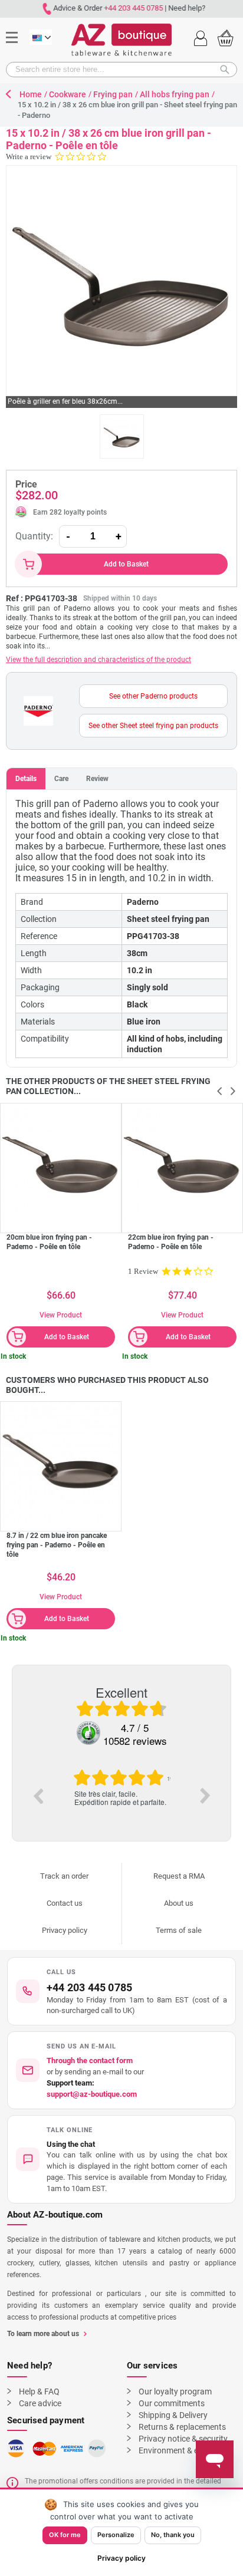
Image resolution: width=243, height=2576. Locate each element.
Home (31, 94)
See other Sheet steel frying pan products (153, 726)
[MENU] (16, 20)
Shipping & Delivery (173, 2415)
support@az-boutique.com (92, 2094)
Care (61, 779)
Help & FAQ (39, 2391)
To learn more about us (43, 2334)
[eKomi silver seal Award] (88, 1733)
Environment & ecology (180, 2450)
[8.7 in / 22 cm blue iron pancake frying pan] (61, 1462)
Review (97, 779)
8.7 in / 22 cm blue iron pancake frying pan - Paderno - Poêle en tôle (57, 1545)
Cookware (68, 94)
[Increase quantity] (119, 536)
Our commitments (172, 2403)
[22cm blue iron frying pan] (182, 1164)
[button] (121, 2159)
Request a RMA (179, 1876)
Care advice (40, 2403)
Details (26, 779)
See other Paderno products (153, 696)
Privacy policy (65, 1930)
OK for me (65, 2535)
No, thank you (173, 2535)
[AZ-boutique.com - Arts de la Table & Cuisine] (121, 40)
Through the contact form (90, 2061)
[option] (121, 1788)
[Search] (228, 70)
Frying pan (113, 94)
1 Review (143, 1271)
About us (179, 1903)
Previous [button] (38, 1796)
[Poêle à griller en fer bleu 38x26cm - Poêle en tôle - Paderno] (122, 437)
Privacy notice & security (183, 2439)
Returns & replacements (182, 2427)
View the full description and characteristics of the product (98, 660)
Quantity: (34, 536)
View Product (61, 1315)
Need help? (184, 8)
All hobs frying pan (175, 94)
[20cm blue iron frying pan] (61, 1164)
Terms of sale (179, 1930)
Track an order (64, 1876)
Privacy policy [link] (121, 2558)
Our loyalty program (175, 2391)
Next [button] (205, 1796)
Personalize (116, 2535)
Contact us (65, 1903)
